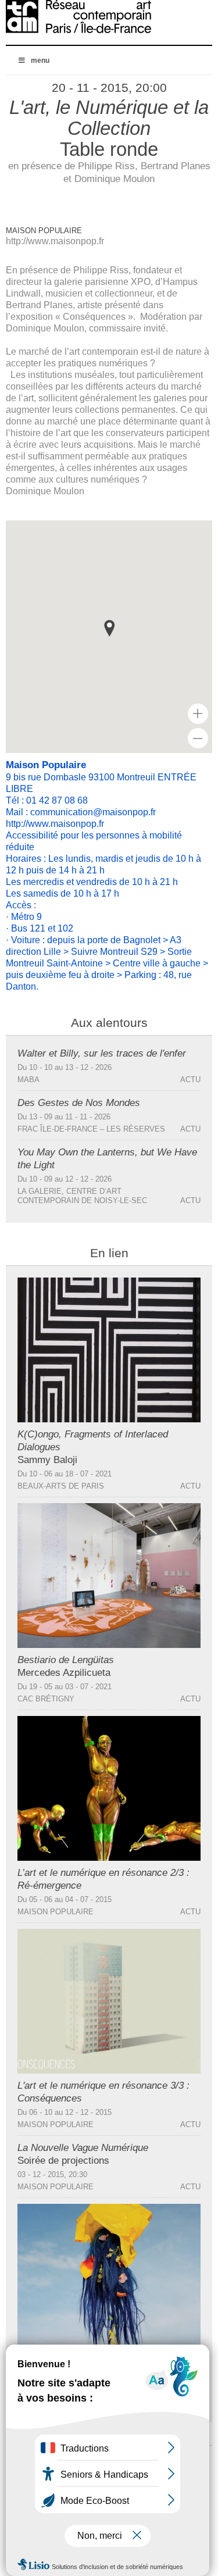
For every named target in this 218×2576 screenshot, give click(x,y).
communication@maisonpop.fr (93, 812)
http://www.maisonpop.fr (55, 241)
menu (40, 60)
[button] (109, 628)
